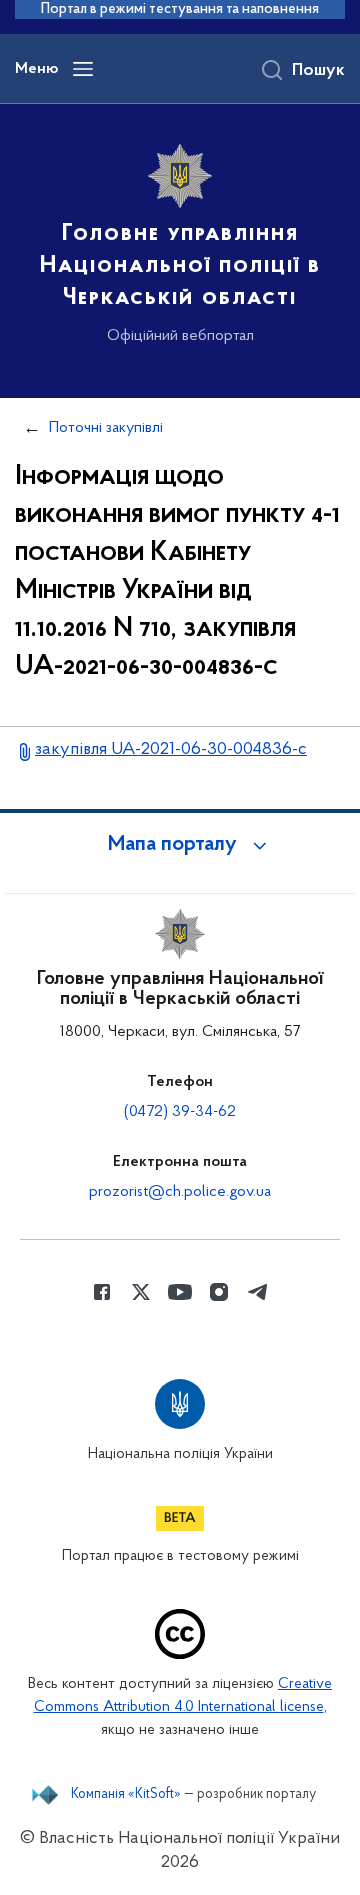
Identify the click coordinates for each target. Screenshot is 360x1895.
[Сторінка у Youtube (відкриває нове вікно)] (180, 1292)
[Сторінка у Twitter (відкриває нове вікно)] (141, 1292)
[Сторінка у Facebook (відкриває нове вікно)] (102, 1292)
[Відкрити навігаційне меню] (83, 69)
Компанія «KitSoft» (126, 1795)
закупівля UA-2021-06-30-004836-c (171, 750)
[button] (180, 845)
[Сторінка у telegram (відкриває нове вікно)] (258, 1292)
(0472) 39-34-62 (180, 1112)
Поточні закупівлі (106, 428)
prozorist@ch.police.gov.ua (180, 1192)
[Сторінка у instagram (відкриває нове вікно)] (219, 1292)
